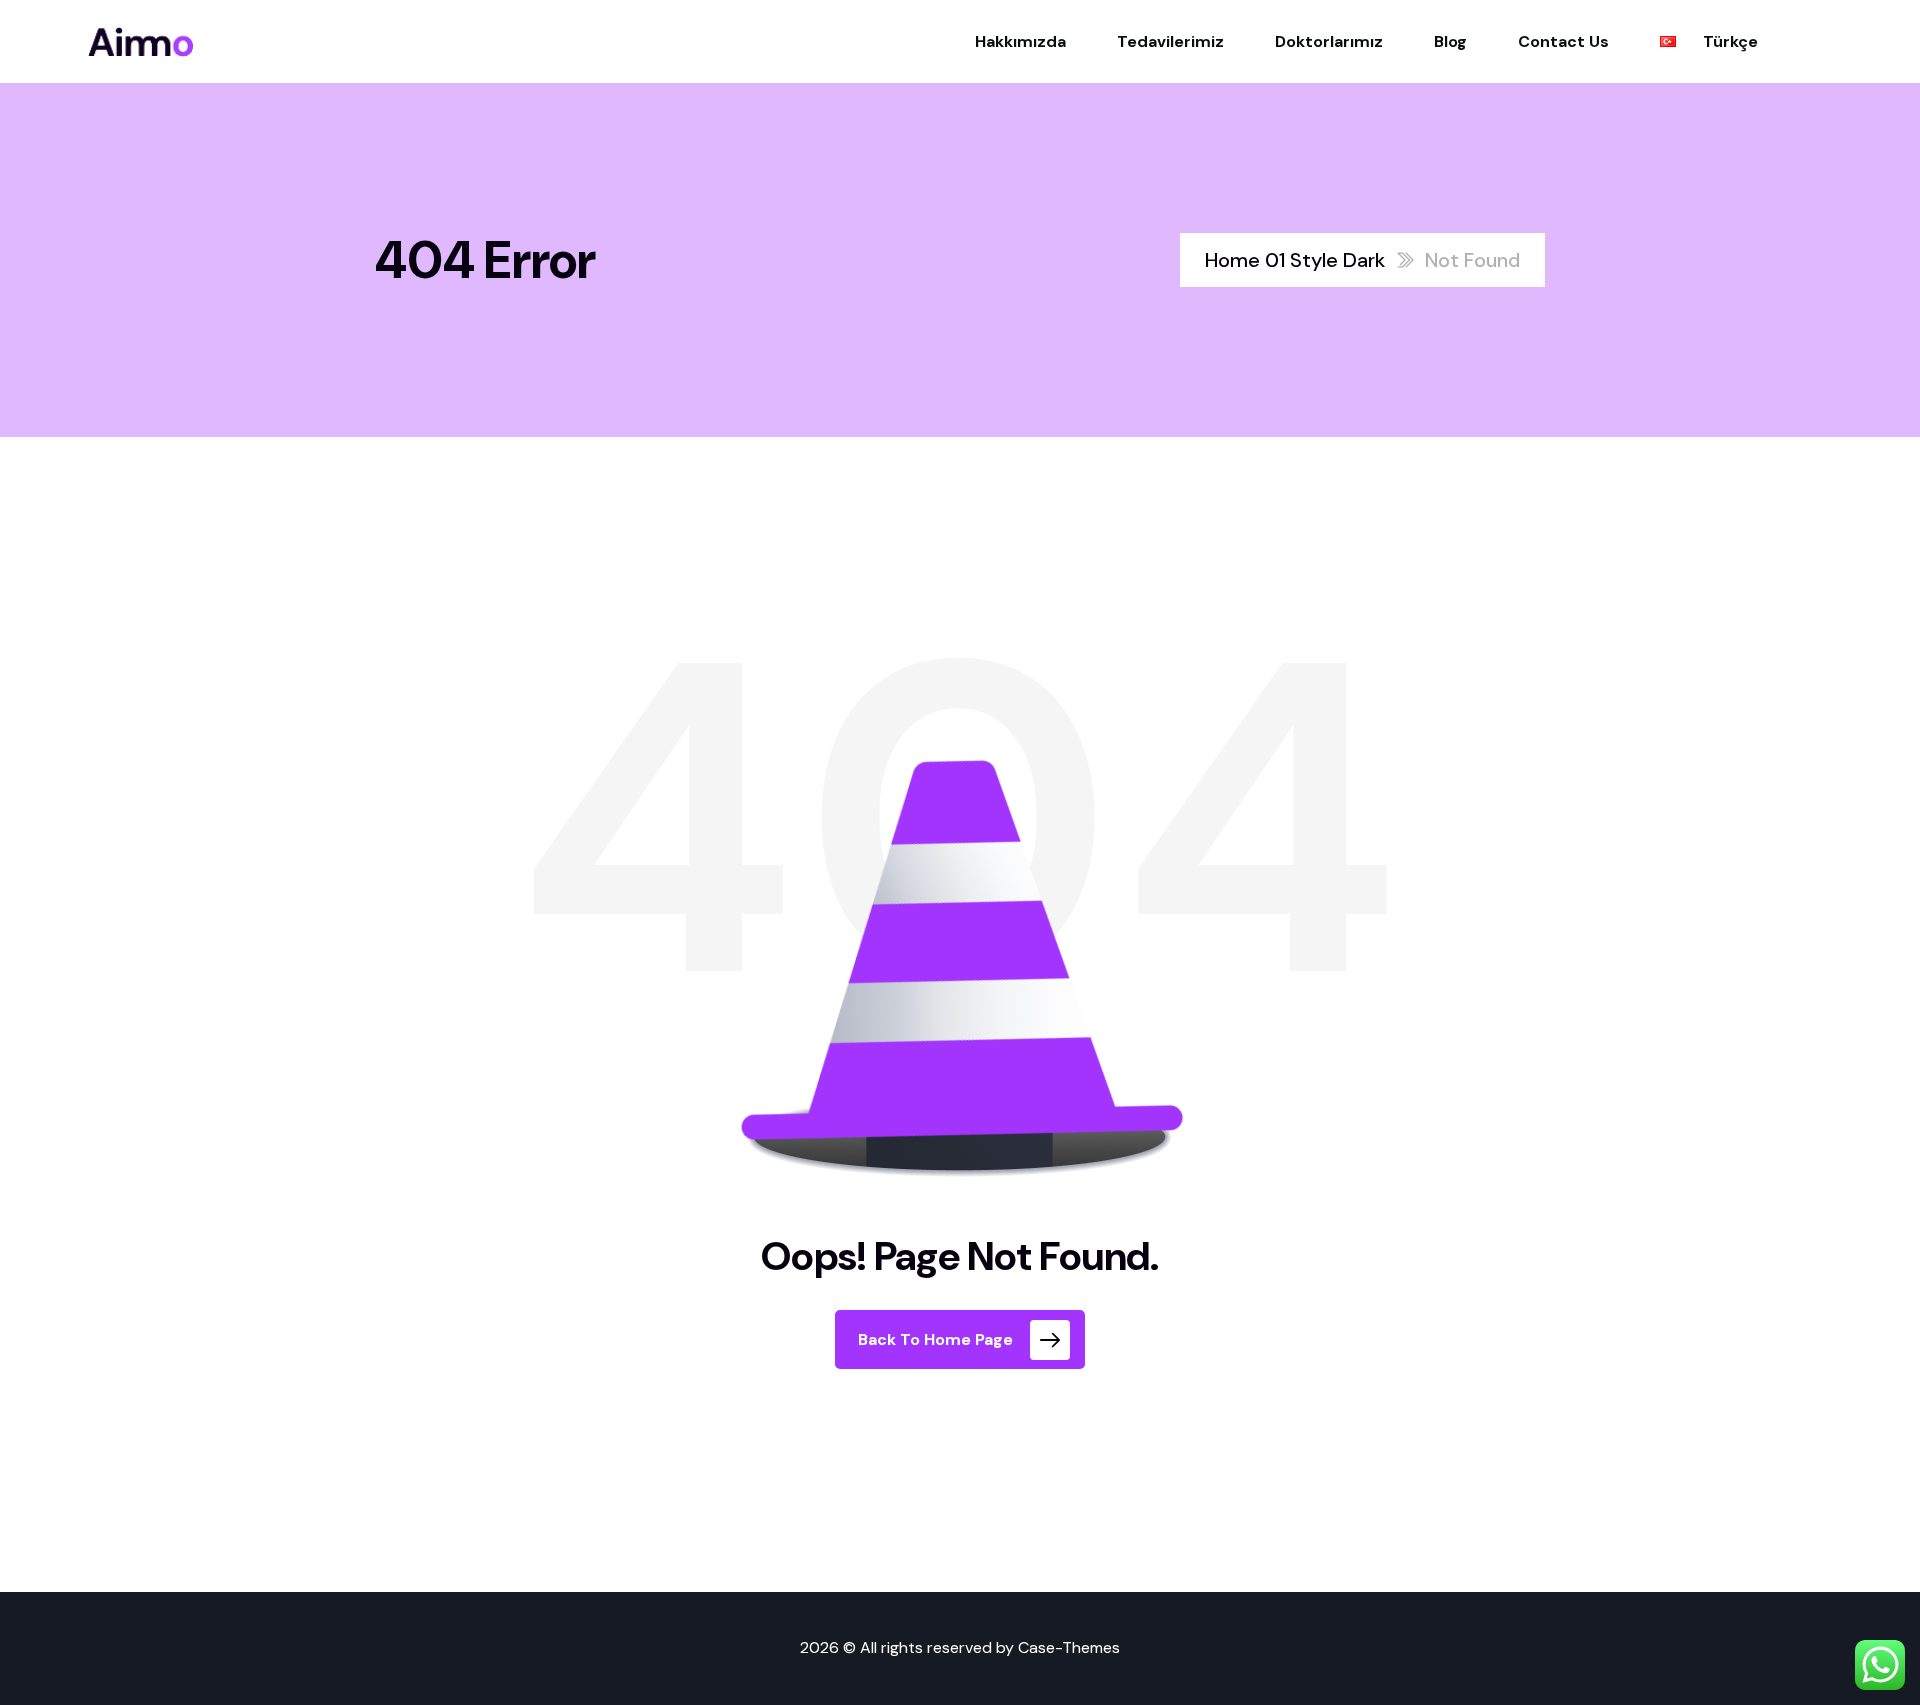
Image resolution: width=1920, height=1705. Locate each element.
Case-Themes (1069, 1647)
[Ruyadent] (141, 42)
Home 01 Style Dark (1295, 260)
